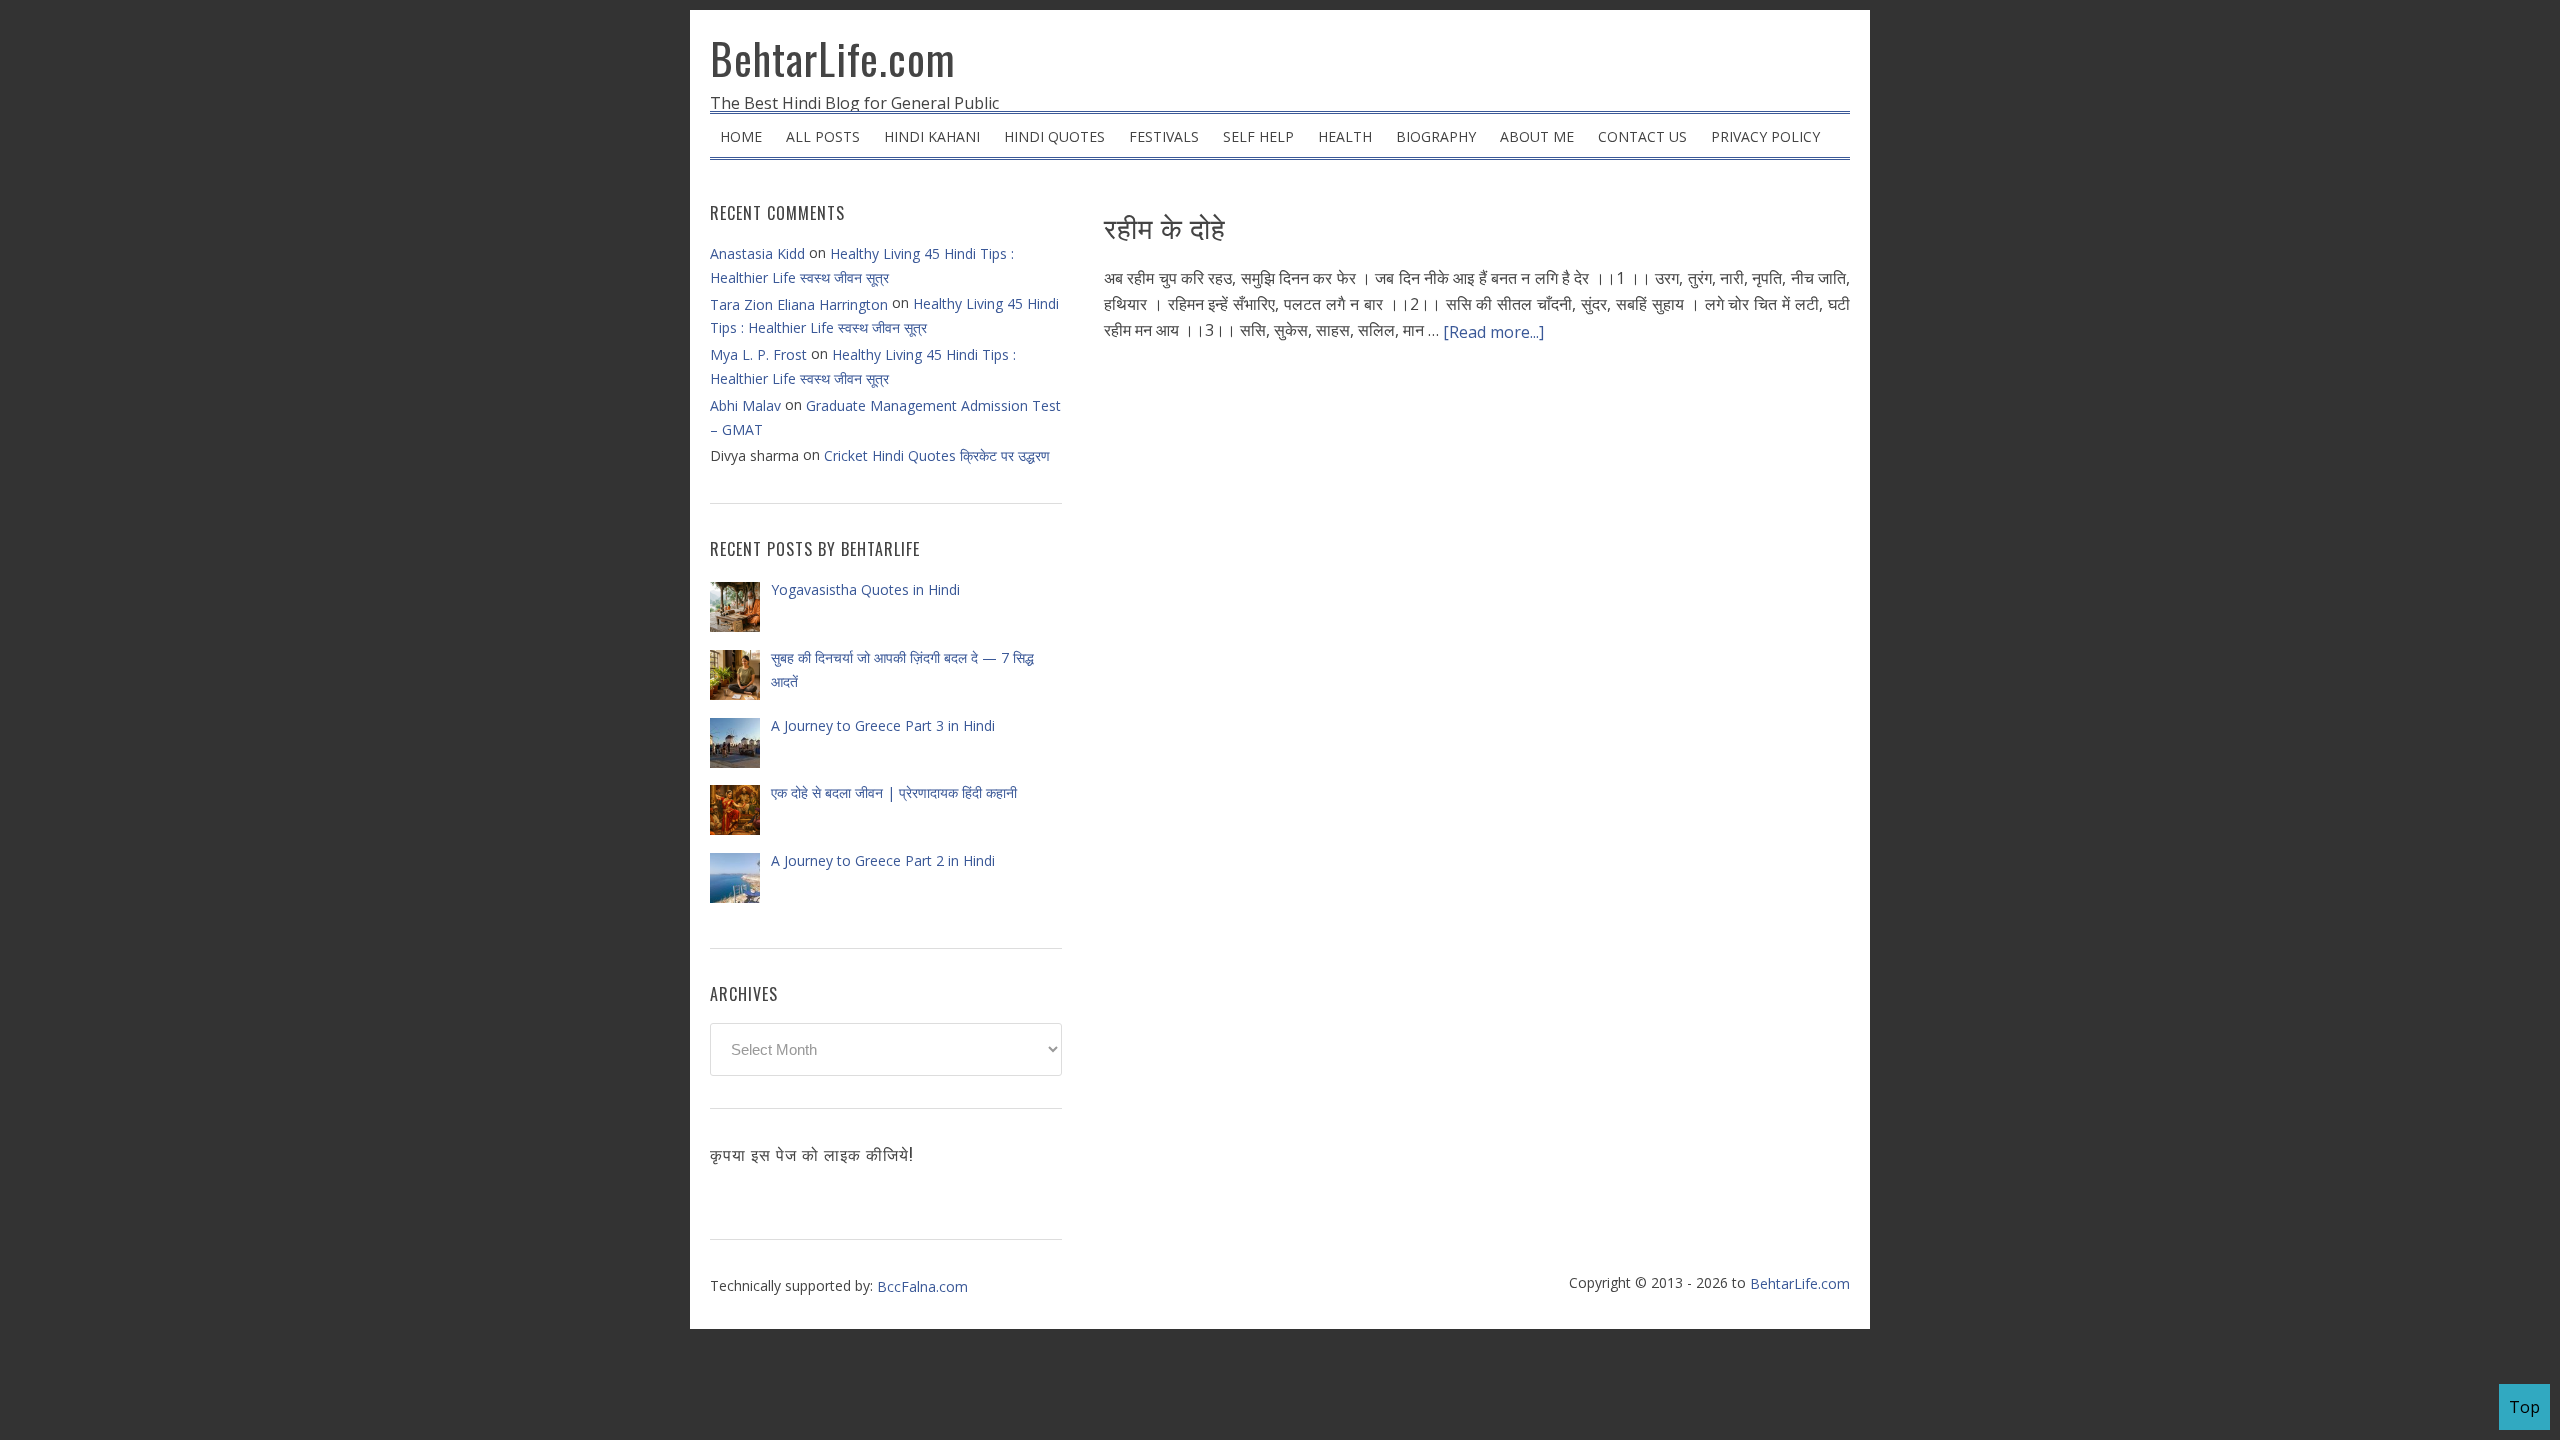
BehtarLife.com (833, 58)
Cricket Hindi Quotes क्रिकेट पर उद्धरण (937, 455)
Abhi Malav (745, 405)
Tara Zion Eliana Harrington (799, 304)
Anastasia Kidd (757, 253)
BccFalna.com (922, 1286)
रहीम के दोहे (1165, 226)
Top (2524, 1407)
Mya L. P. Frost (758, 354)
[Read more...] (1493, 332)
